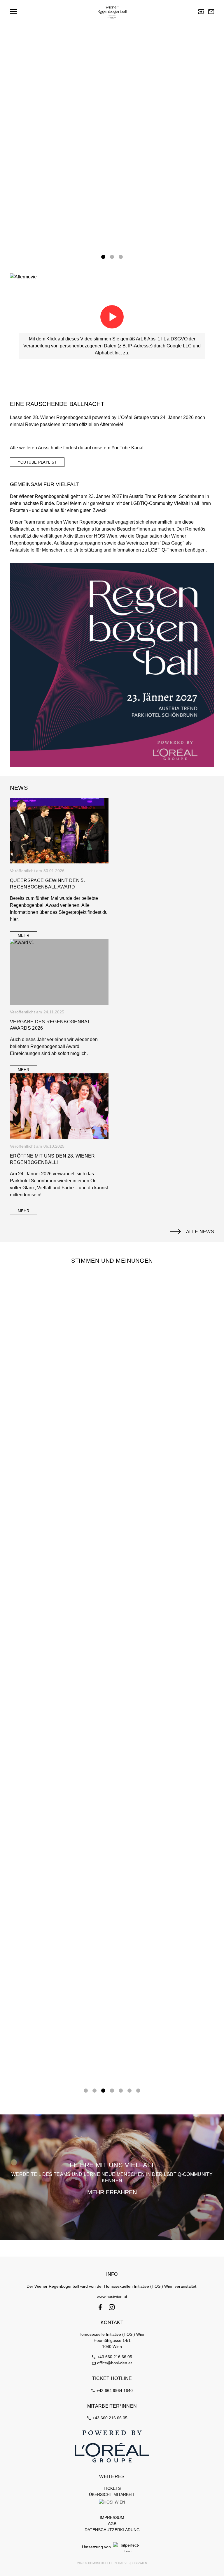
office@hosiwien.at (114, 2363)
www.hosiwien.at (112, 2296)
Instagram (112, 2307)
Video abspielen (112, 317)
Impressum (112, 2517)
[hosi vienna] (112, 2502)
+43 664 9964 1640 (115, 2391)
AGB (112, 2524)
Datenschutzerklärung (112, 2530)
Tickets (201, 12)
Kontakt (211, 12)
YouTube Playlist (37, 462)
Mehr (24, 936)
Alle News (200, 1232)
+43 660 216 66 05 (115, 2357)
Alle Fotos (30, 227)
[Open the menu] (13, 12)
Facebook (100, 2307)
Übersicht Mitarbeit (112, 2494)
